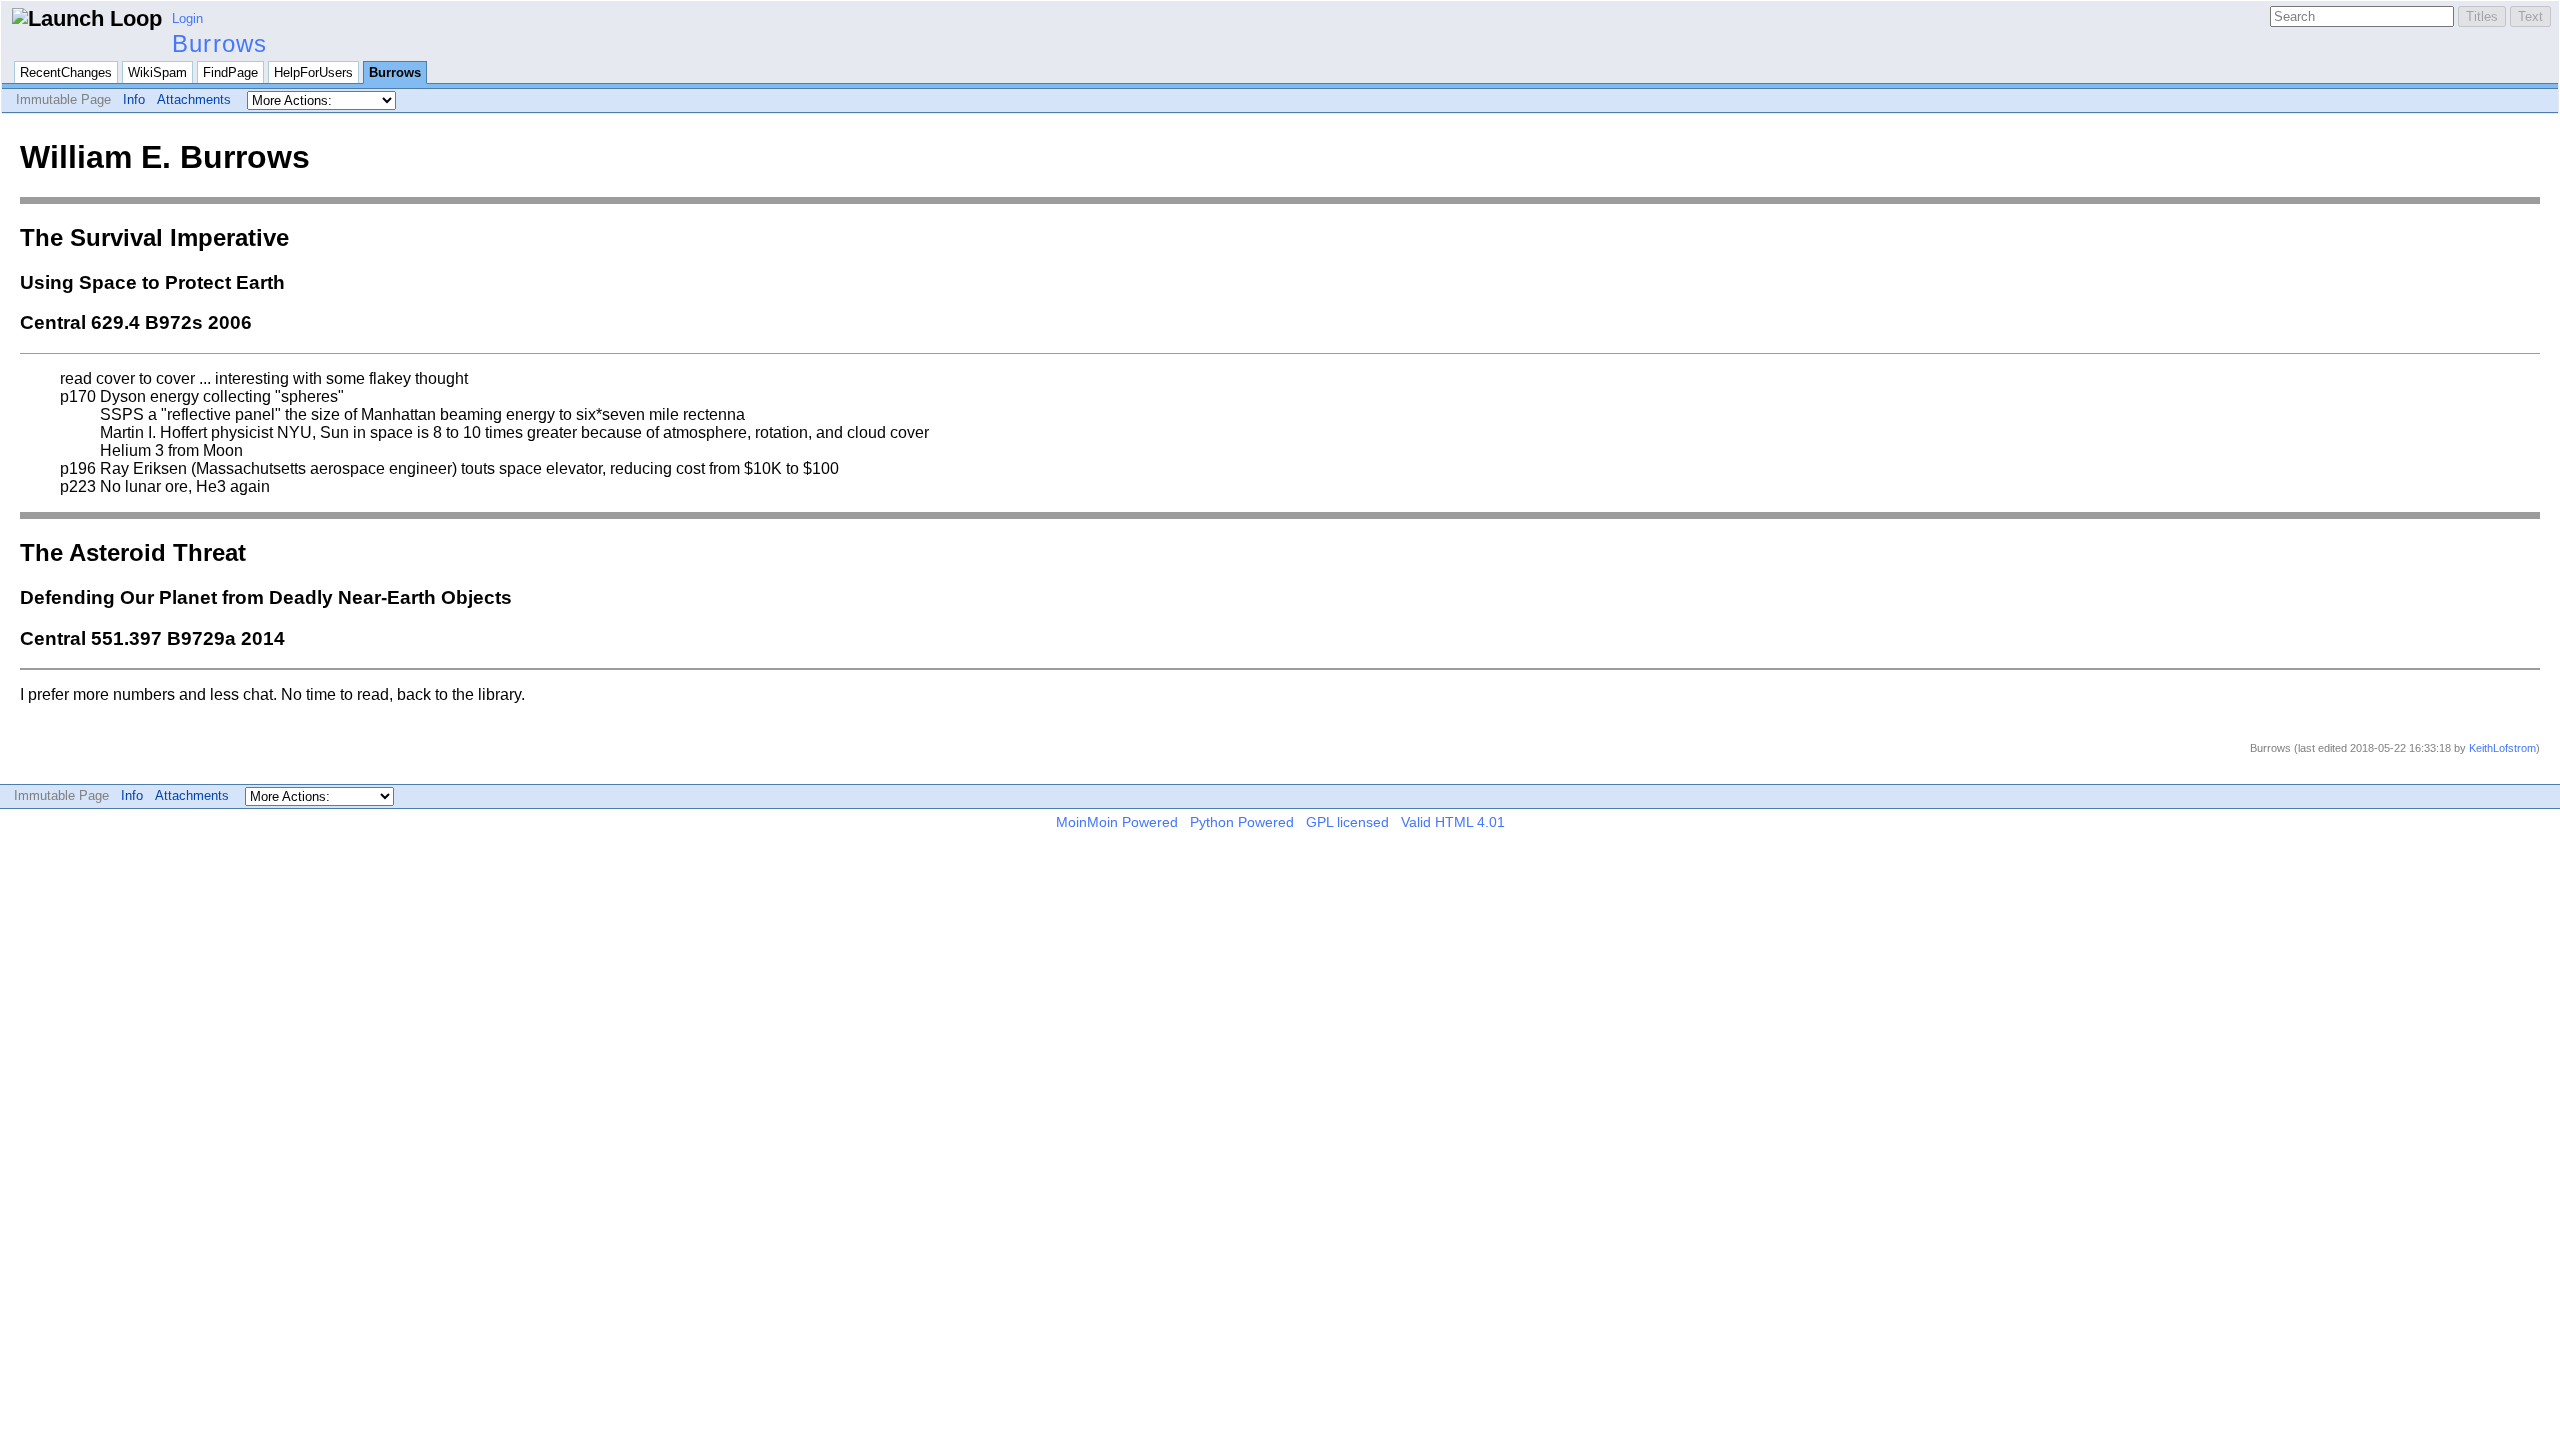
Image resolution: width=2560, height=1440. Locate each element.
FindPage (230, 72)
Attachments (194, 99)
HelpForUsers (313, 72)
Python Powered (1242, 822)
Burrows (219, 43)
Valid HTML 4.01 (1453, 822)
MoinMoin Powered (1117, 822)
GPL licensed (1347, 822)
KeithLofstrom (2502, 748)
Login (187, 18)
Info (134, 99)
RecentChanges (66, 72)
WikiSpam (157, 72)
